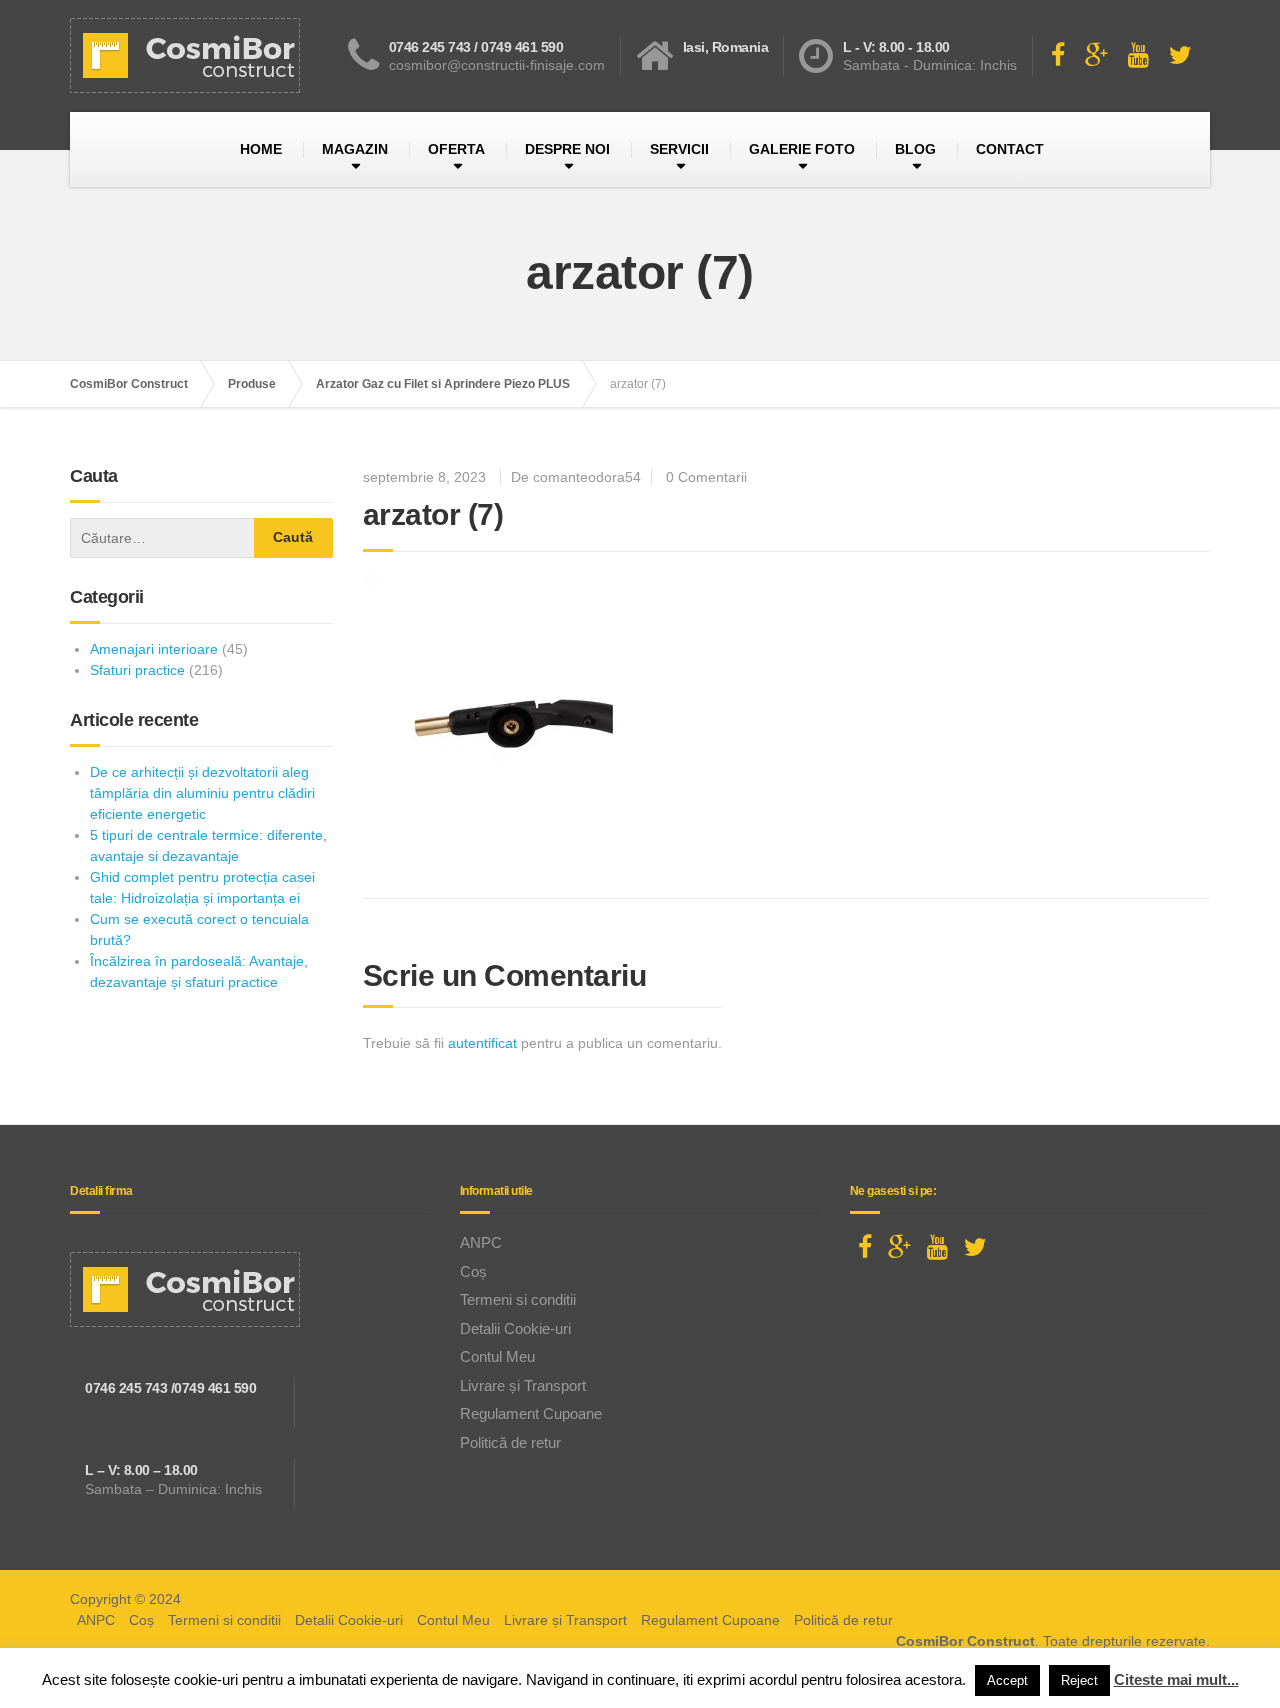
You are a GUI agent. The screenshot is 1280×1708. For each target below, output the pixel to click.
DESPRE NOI (567, 149)
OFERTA (456, 149)
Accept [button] (1007, 1680)
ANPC (481, 1242)
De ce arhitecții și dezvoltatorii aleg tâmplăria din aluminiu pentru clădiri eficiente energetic (202, 793)
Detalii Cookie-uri (515, 1328)
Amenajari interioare (154, 649)
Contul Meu (497, 1356)
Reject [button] (1079, 1680)
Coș (473, 1271)
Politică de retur (510, 1442)
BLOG (915, 149)
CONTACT (1010, 149)
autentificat (482, 1043)
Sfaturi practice (137, 670)
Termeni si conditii (518, 1299)
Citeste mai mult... (1176, 1679)
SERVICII (679, 149)
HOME (261, 149)
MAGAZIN (355, 149)
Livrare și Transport (523, 1385)
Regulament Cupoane (531, 1413)
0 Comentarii (706, 477)
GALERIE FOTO (802, 149)
